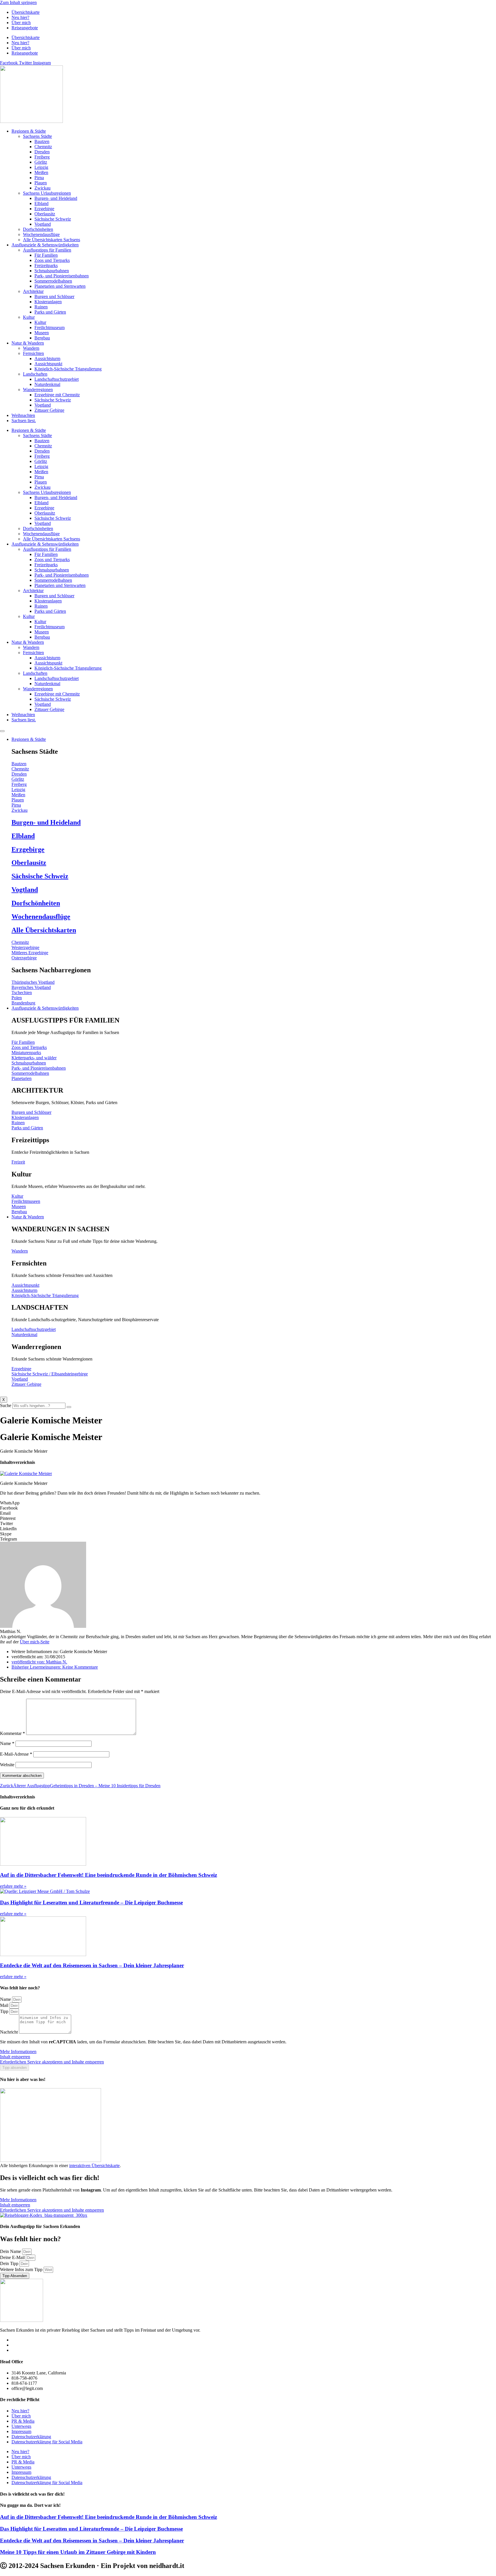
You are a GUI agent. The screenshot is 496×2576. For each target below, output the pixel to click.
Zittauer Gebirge (49, 410)
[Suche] (69, 1407)
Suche (6, 1405)
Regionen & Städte (29, 131)
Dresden (42, 152)
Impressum (21, 2431)
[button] (248, 1503)
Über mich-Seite (35, 1642)
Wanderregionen (38, 390)
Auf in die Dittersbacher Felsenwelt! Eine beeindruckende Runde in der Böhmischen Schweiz (108, 1875)
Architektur (33, 291)
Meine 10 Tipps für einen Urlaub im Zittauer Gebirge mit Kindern (78, 2552)
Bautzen (42, 141)
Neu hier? (20, 17)
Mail (5, 2005)
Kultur (29, 317)
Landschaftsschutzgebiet (57, 379)
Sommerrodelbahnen (53, 281)
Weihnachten (23, 415)
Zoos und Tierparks (52, 260)
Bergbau (42, 338)
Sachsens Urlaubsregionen (47, 193)
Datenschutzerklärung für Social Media (47, 2442)
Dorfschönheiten (38, 229)
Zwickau (42, 188)
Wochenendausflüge (41, 234)
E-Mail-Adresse (16, 1754)
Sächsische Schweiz (53, 219)
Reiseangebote (25, 28)
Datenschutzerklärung (31, 2437)
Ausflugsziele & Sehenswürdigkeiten (45, 245)
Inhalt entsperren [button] (15, 2057)
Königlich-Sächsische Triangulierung (68, 369)
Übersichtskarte (26, 12)
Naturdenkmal (47, 384)
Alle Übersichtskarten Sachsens (52, 240)
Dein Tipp (10, 2263)
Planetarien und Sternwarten (60, 286)
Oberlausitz (45, 214)
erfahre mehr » (13, 1886)
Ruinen (41, 307)
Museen (42, 333)
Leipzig (41, 167)
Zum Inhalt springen (18, 2)
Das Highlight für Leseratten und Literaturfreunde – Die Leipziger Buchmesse (91, 1902)
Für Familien (46, 255)
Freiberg (42, 157)
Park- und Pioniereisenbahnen (62, 276)
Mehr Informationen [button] (18, 2052)
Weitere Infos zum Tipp (22, 2269)
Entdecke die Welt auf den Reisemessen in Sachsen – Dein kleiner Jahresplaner (92, 1965)
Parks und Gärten (50, 312)
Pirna (39, 178)
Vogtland (43, 224)
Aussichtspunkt (48, 364)
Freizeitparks (46, 265)
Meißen (41, 172)
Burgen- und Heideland (56, 198)
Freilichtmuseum (50, 327)
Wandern (31, 348)
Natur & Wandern (28, 343)
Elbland (41, 203)
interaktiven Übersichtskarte (94, 2166)
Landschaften (35, 374)
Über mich (21, 23)
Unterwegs (21, 2426)
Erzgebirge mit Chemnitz (57, 395)
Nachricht (9, 2032)
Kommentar (12, 1733)
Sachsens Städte (37, 136)
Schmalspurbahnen (52, 271)
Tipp (5, 2011)
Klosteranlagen (48, 302)
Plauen (41, 183)
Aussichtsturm (47, 359)
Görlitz (41, 162)
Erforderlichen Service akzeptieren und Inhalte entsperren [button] (52, 2062)
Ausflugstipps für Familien (47, 250)
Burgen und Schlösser (54, 296)
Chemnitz (43, 147)
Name (7, 1743)
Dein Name (11, 2251)
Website (7, 1765)
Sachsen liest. (24, 421)
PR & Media (23, 2421)
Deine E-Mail (13, 2257)
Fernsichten (33, 353)
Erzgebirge (44, 209)
